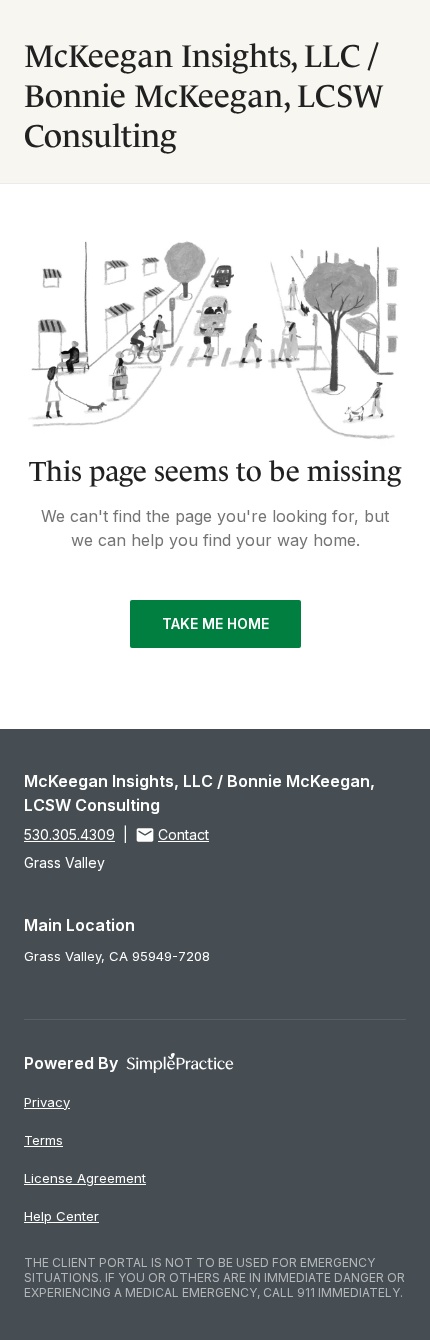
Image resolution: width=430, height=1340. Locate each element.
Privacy (47, 1102)
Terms (43, 1140)
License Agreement (85, 1178)
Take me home (215, 623)
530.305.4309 (69, 834)
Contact (183, 834)
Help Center (61, 1216)
